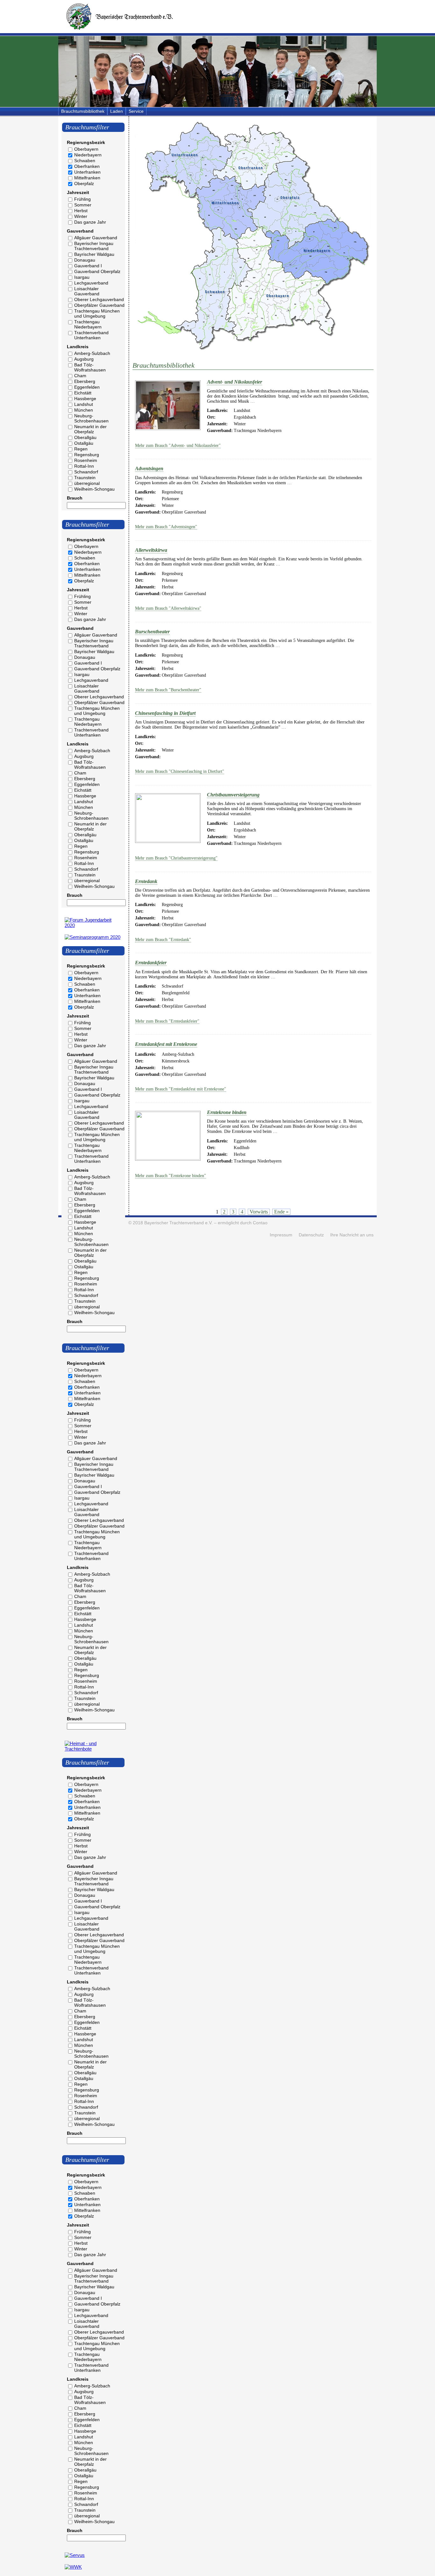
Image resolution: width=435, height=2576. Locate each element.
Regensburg (87, 455)
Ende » (281, 1212)
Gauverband (80, 231)
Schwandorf (86, 472)
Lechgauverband (91, 283)
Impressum (281, 1235)
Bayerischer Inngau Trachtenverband (94, 246)
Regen (81, 449)
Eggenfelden (87, 387)
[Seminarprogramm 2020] (93, 937)
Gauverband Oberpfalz (97, 271)
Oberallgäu (85, 437)
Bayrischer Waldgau (94, 254)
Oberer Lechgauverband (99, 299)
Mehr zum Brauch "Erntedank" (163, 940)
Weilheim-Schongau (94, 489)
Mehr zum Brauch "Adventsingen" (166, 527)
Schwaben (85, 161)
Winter (81, 216)
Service (136, 111)
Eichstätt (83, 393)
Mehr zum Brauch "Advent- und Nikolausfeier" (178, 446)
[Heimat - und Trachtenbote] (93, 1749)
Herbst (81, 211)
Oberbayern (86, 149)
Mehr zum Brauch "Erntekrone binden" (171, 1176)
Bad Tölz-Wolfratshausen (90, 367)
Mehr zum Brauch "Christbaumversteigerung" (176, 858)
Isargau (82, 277)
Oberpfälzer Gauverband (99, 305)
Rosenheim (86, 460)
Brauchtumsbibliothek (83, 111)
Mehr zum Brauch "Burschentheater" (168, 690)
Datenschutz (311, 1235)
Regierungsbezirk (86, 142)
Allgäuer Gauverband (96, 238)
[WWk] (73, 2567)
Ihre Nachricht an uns (352, 1235)
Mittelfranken (87, 178)
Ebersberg (85, 381)
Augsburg (84, 359)
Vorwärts (259, 1212)
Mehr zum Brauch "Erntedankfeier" (167, 1021)
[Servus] (75, 2555)
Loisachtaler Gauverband (87, 291)
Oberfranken (87, 166)
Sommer (83, 205)
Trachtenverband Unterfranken (91, 335)
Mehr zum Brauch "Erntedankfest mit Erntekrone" (181, 1089)
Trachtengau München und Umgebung (97, 313)
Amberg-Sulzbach (92, 353)
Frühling (82, 199)
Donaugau (85, 260)
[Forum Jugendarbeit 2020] (93, 925)
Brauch (75, 498)
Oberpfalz (84, 183)
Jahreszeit (78, 192)
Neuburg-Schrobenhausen (91, 418)
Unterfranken (87, 172)
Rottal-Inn (84, 466)
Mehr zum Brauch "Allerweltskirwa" (168, 608)
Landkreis (78, 347)
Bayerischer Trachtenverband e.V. (178, 1223)
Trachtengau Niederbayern (88, 324)
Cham (80, 376)
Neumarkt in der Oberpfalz (90, 429)
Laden (117, 111)
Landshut (84, 404)
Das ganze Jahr (90, 222)
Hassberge (85, 399)
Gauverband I (88, 266)
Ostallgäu (84, 443)
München (84, 410)
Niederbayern (88, 155)
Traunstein (85, 478)
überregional (87, 483)
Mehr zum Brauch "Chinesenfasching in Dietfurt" (180, 771)
